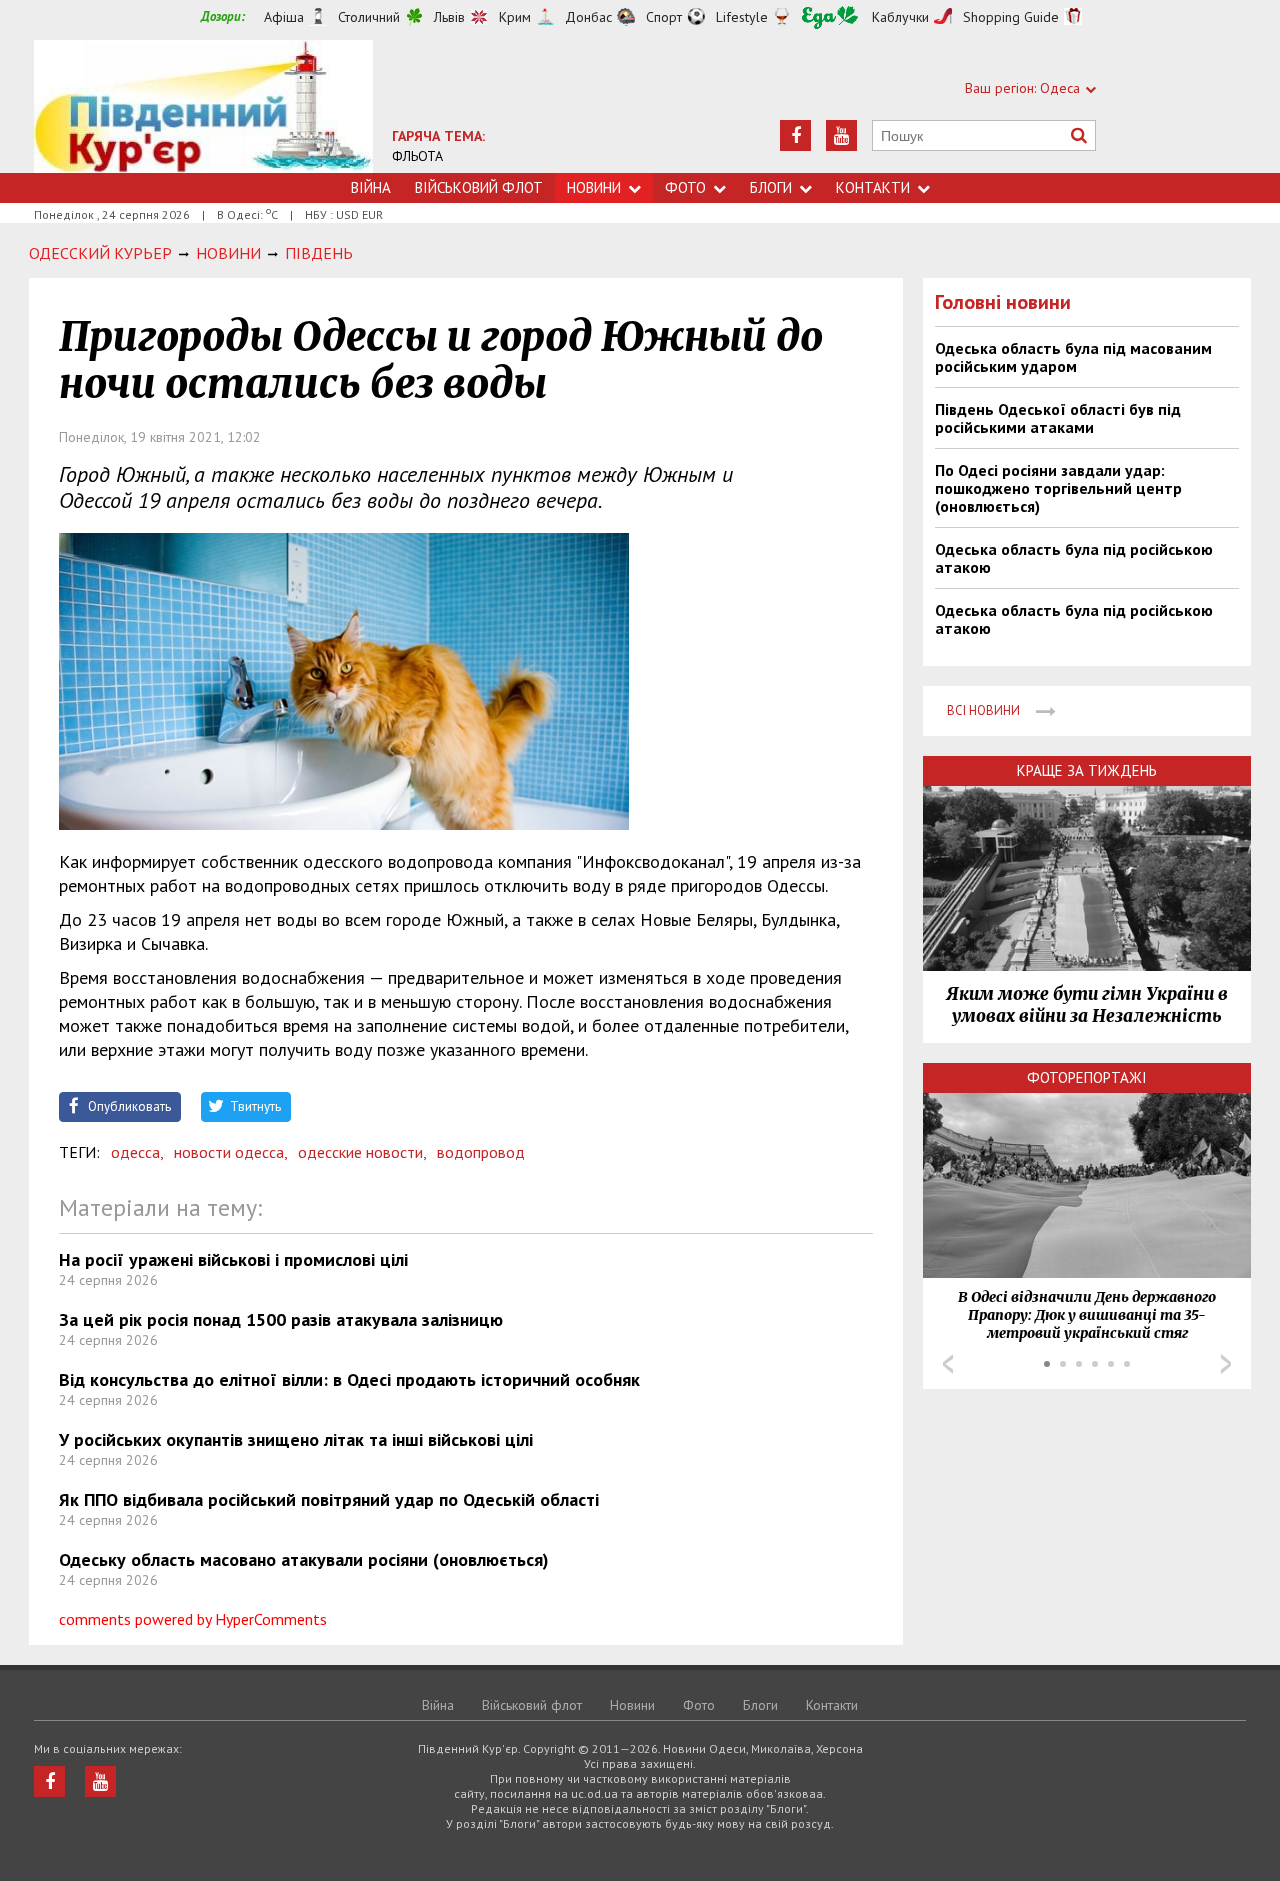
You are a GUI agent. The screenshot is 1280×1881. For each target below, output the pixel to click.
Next (1226, 1364)
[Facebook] (795, 135)
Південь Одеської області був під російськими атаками (1058, 418)
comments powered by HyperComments (193, 1619)
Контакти (873, 187)
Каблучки (900, 17)
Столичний (369, 17)
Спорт (664, 17)
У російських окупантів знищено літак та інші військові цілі (296, 1439)
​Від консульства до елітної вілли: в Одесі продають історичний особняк (349, 1379)
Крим (515, 17)
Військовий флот (479, 187)
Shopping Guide (1011, 17)
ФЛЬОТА (417, 156)
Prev (948, 1364)
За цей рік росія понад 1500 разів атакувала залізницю (281, 1319)
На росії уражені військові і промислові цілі (233, 1259)
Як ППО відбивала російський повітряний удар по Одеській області (329, 1499)
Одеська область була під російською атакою (1074, 558)
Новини (594, 187)
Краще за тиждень (1087, 770)
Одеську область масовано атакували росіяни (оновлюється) (304, 1559)
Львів (449, 17)
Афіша (284, 17)
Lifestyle (742, 17)
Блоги (771, 187)
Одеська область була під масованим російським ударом (1073, 357)
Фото (685, 187)
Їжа (830, 17)
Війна (371, 187)
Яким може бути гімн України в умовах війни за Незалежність (1087, 1005)
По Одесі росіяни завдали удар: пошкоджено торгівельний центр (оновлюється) (1058, 488)
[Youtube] (841, 135)
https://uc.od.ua (203, 106)
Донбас (588, 17)
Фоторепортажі (1087, 1077)
